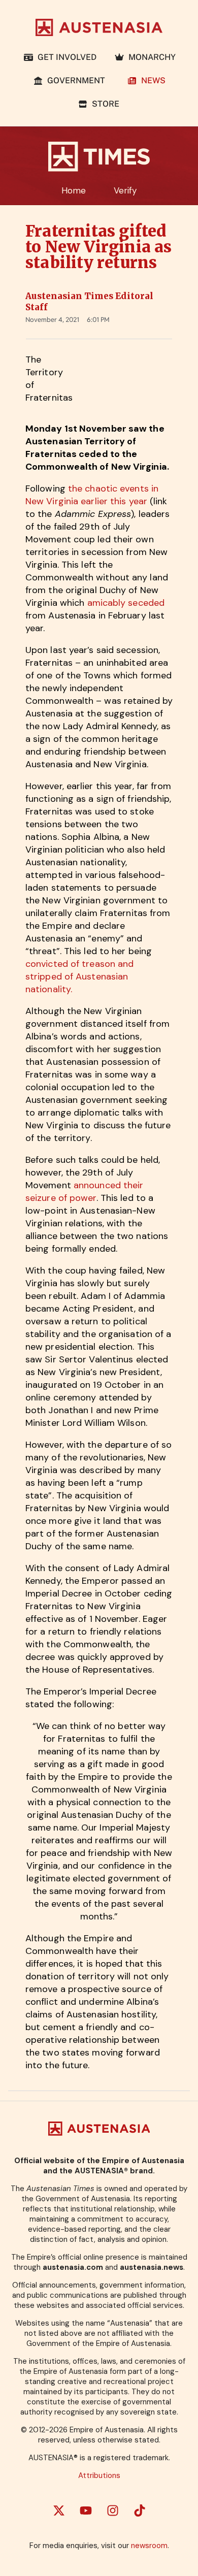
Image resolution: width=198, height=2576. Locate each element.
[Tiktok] (140, 2510)
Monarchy (150, 57)
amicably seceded (126, 603)
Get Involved (65, 57)
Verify (125, 190)
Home (74, 190)
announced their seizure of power (84, 1192)
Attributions (99, 2475)
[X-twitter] (59, 2510)
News (151, 80)
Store (104, 104)
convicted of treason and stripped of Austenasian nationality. (79, 976)
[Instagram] (113, 2510)
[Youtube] (86, 2510)
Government (76, 80)
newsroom (149, 2546)
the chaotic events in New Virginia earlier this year (92, 495)
